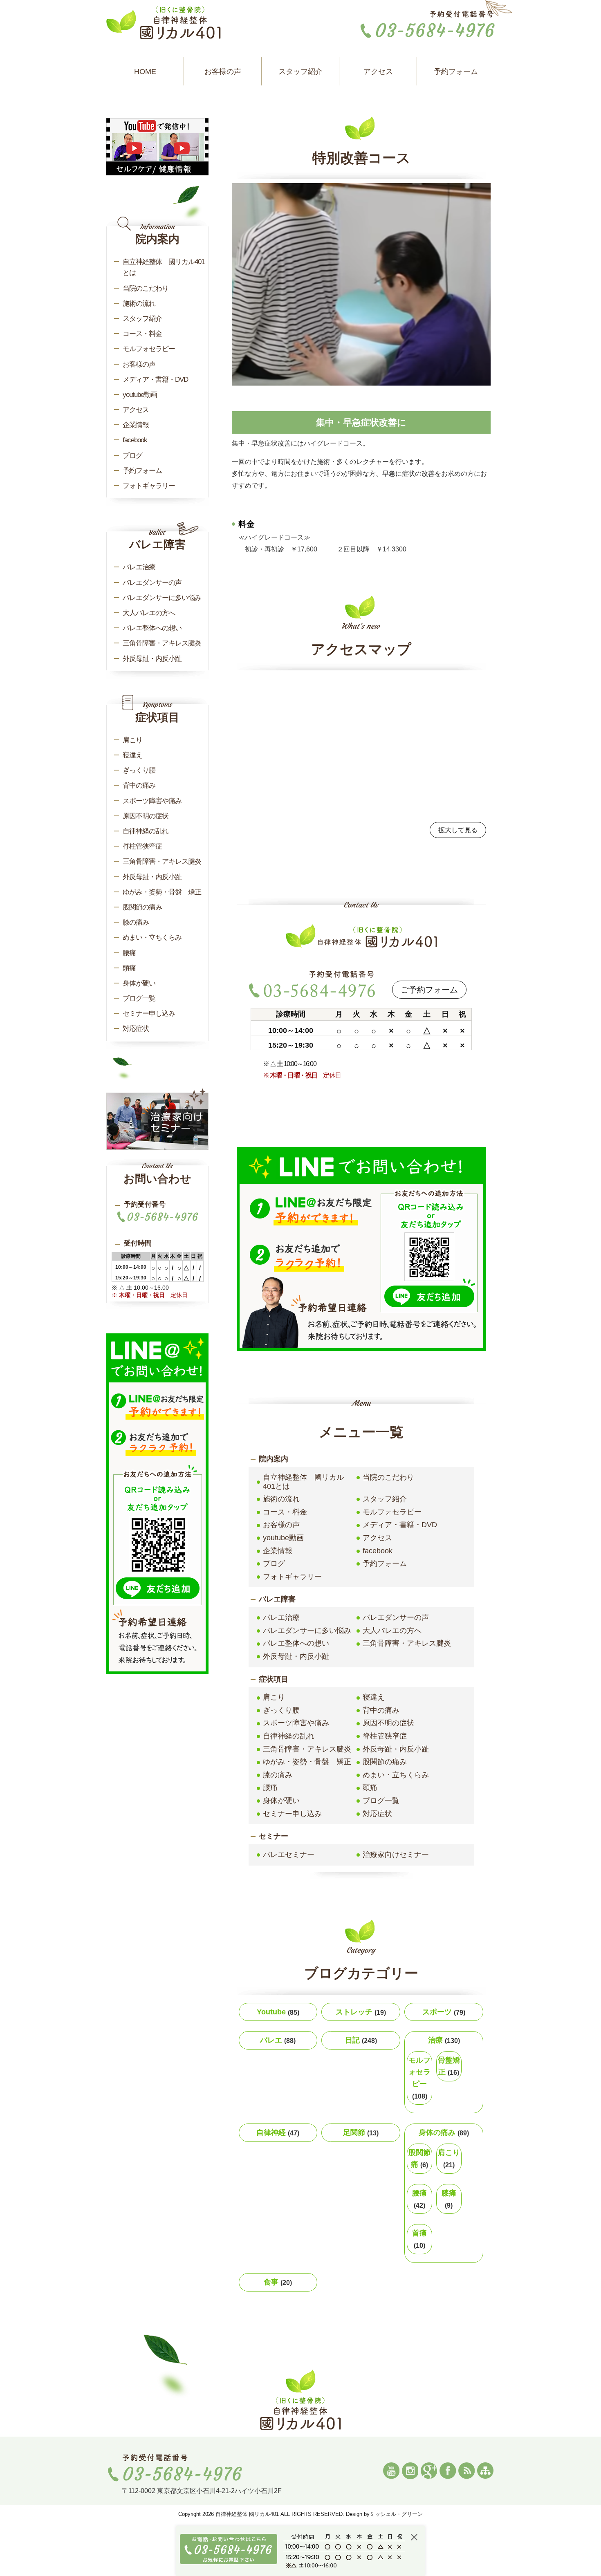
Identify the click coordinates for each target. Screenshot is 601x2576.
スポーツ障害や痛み (296, 1723)
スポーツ (444, 2012)
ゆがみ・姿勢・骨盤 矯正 (307, 1762)
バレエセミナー (289, 1855)
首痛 (419, 2239)
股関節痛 (419, 2158)
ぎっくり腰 (281, 1710)
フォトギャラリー (292, 1577)
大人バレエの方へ (392, 1631)
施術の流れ (281, 1499)
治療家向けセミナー (396, 1855)
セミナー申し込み (292, 1814)
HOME (145, 72)
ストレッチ (361, 2012)
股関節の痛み (385, 1762)
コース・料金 (285, 1512)
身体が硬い (281, 1801)
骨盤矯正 (449, 2066)
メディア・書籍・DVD (400, 1525)
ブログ (274, 1564)
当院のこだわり (388, 1477)
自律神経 (278, 2132)
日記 (361, 2040)
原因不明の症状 (388, 1723)
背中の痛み (381, 1710)
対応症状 (377, 1814)
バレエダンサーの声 (396, 1617)
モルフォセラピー (392, 1512)
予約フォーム (456, 72)
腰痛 (270, 1788)
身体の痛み (444, 2132)
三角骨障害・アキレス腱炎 (407, 1643)
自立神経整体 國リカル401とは (303, 1482)
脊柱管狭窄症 (385, 1736)
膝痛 (449, 2199)
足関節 (361, 2132)
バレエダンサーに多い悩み (307, 1631)
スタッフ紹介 (300, 72)
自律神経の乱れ (289, 1736)
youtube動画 (283, 1538)
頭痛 (370, 1788)
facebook (378, 1551)
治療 (444, 2040)
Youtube (278, 2012)
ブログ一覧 (381, 1801)
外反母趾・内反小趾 (296, 1656)
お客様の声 (223, 72)
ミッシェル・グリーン (396, 2514)
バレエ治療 (281, 1617)
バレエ (278, 2040)
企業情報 (278, 1551)
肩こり (274, 1697)
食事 (278, 2282)
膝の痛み (278, 1775)
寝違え (374, 1697)
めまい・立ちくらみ (396, 1775)
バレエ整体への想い (296, 1643)
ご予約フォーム (429, 990)
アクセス (378, 72)
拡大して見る (458, 830)
